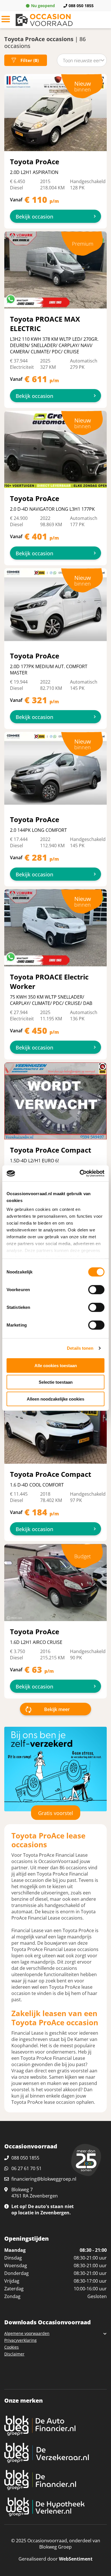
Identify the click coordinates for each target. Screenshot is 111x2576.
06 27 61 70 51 (26, 2168)
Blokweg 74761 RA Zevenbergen (35, 2193)
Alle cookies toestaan (56, 1365)
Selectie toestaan (56, 1382)
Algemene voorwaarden (27, 2333)
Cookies (12, 2347)
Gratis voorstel (56, 1813)
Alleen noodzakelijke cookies (55, 1399)
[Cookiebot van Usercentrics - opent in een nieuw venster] (80, 1173)
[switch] (96, 1289)
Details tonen (80, 1348)
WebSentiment (76, 2559)
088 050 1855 (81, 6)
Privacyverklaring (20, 2340)
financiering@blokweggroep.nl (44, 2179)
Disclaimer (14, 2354)
